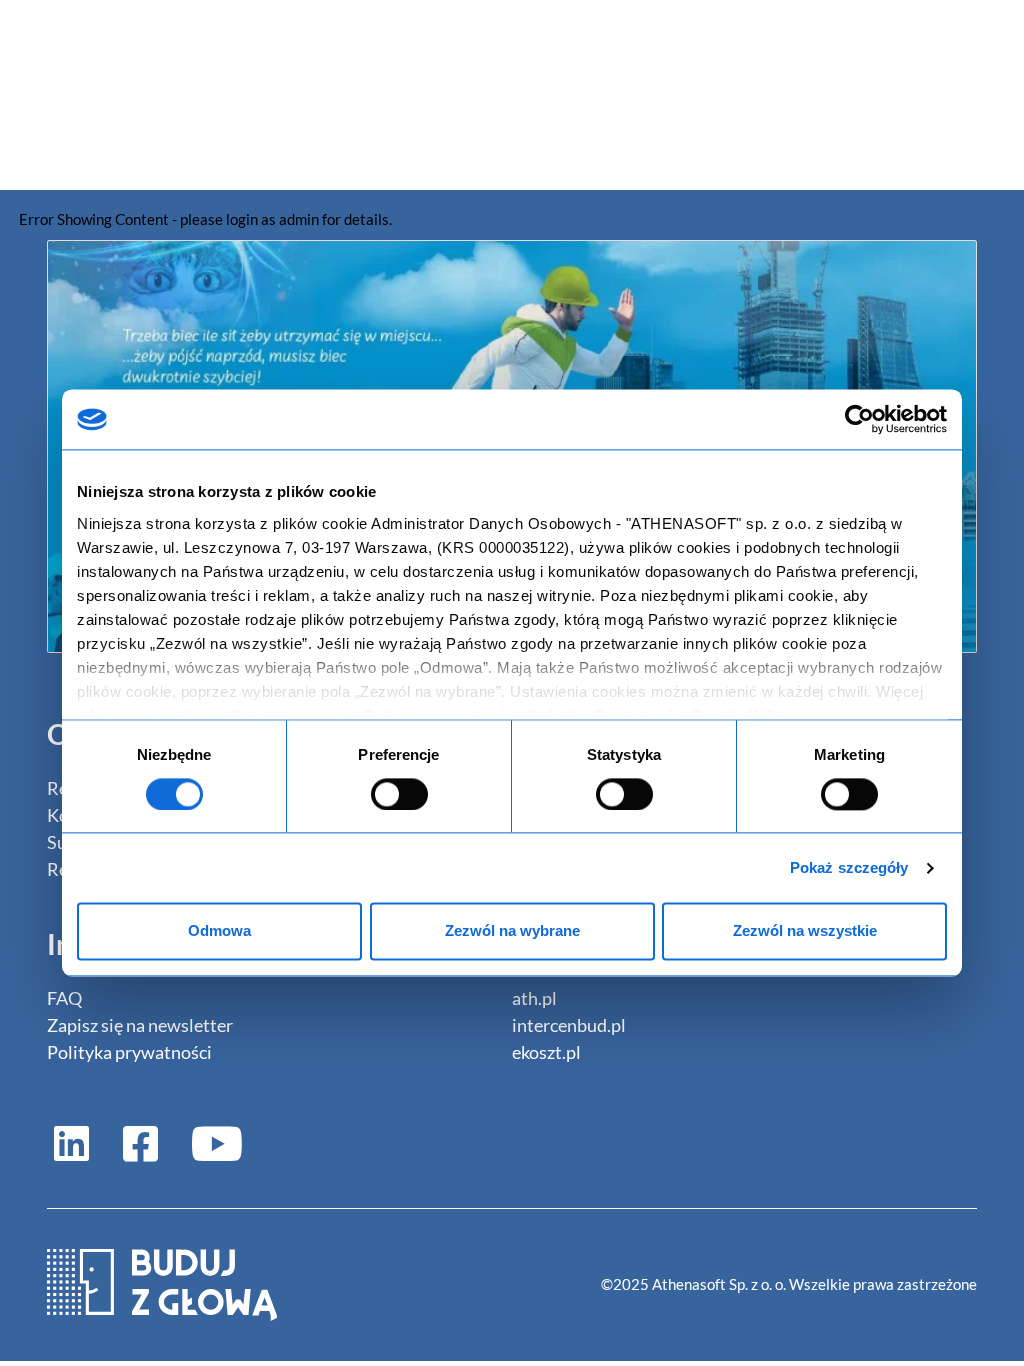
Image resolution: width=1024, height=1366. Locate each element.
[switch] (399, 794)
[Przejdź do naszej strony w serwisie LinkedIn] (71, 1142)
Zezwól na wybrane (512, 931)
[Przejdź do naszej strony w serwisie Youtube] (209, 1142)
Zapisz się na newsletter (140, 1025)
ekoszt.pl (546, 1052)
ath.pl (534, 998)
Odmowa (219, 931)
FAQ (64, 998)
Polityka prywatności (129, 1052)
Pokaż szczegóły (849, 867)
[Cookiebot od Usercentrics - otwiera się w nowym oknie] (859, 419)
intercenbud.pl (569, 1025)
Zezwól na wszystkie (805, 931)
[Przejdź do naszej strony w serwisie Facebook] (140, 1142)
